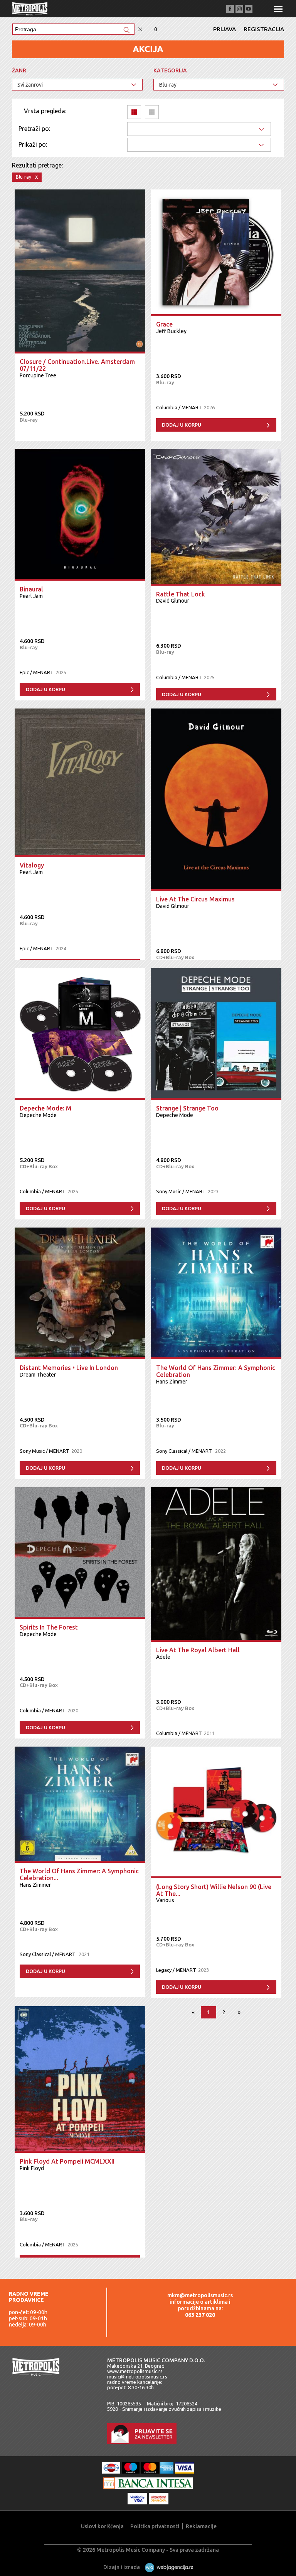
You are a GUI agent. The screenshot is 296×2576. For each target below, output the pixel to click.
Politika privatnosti (155, 2526)
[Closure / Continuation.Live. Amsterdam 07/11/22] (80, 271)
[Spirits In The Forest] (80, 1553)
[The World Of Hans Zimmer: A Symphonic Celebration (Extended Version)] (80, 1805)
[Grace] (216, 253)
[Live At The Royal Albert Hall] (216, 1564)
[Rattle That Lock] (216, 517)
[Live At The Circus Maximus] (216, 800)
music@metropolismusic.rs (137, 2377)
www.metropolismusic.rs (135, 2371)
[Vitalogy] (80, 783)
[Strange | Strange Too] (216, 1034)
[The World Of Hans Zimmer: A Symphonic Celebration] (216, 1293)
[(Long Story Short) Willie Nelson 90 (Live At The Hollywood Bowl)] (216, 1812)
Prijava (225, 29)
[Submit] (126, 31)
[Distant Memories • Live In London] (80, 1293)
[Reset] (140, 29)
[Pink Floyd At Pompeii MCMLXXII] (80, 2079)
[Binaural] (80, 515)
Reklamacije (201, 2526)
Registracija (264, 29)
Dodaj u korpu (182, 425)
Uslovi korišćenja (102, 2526)
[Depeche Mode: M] (80, 1034)
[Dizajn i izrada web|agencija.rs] (167, 2567)
